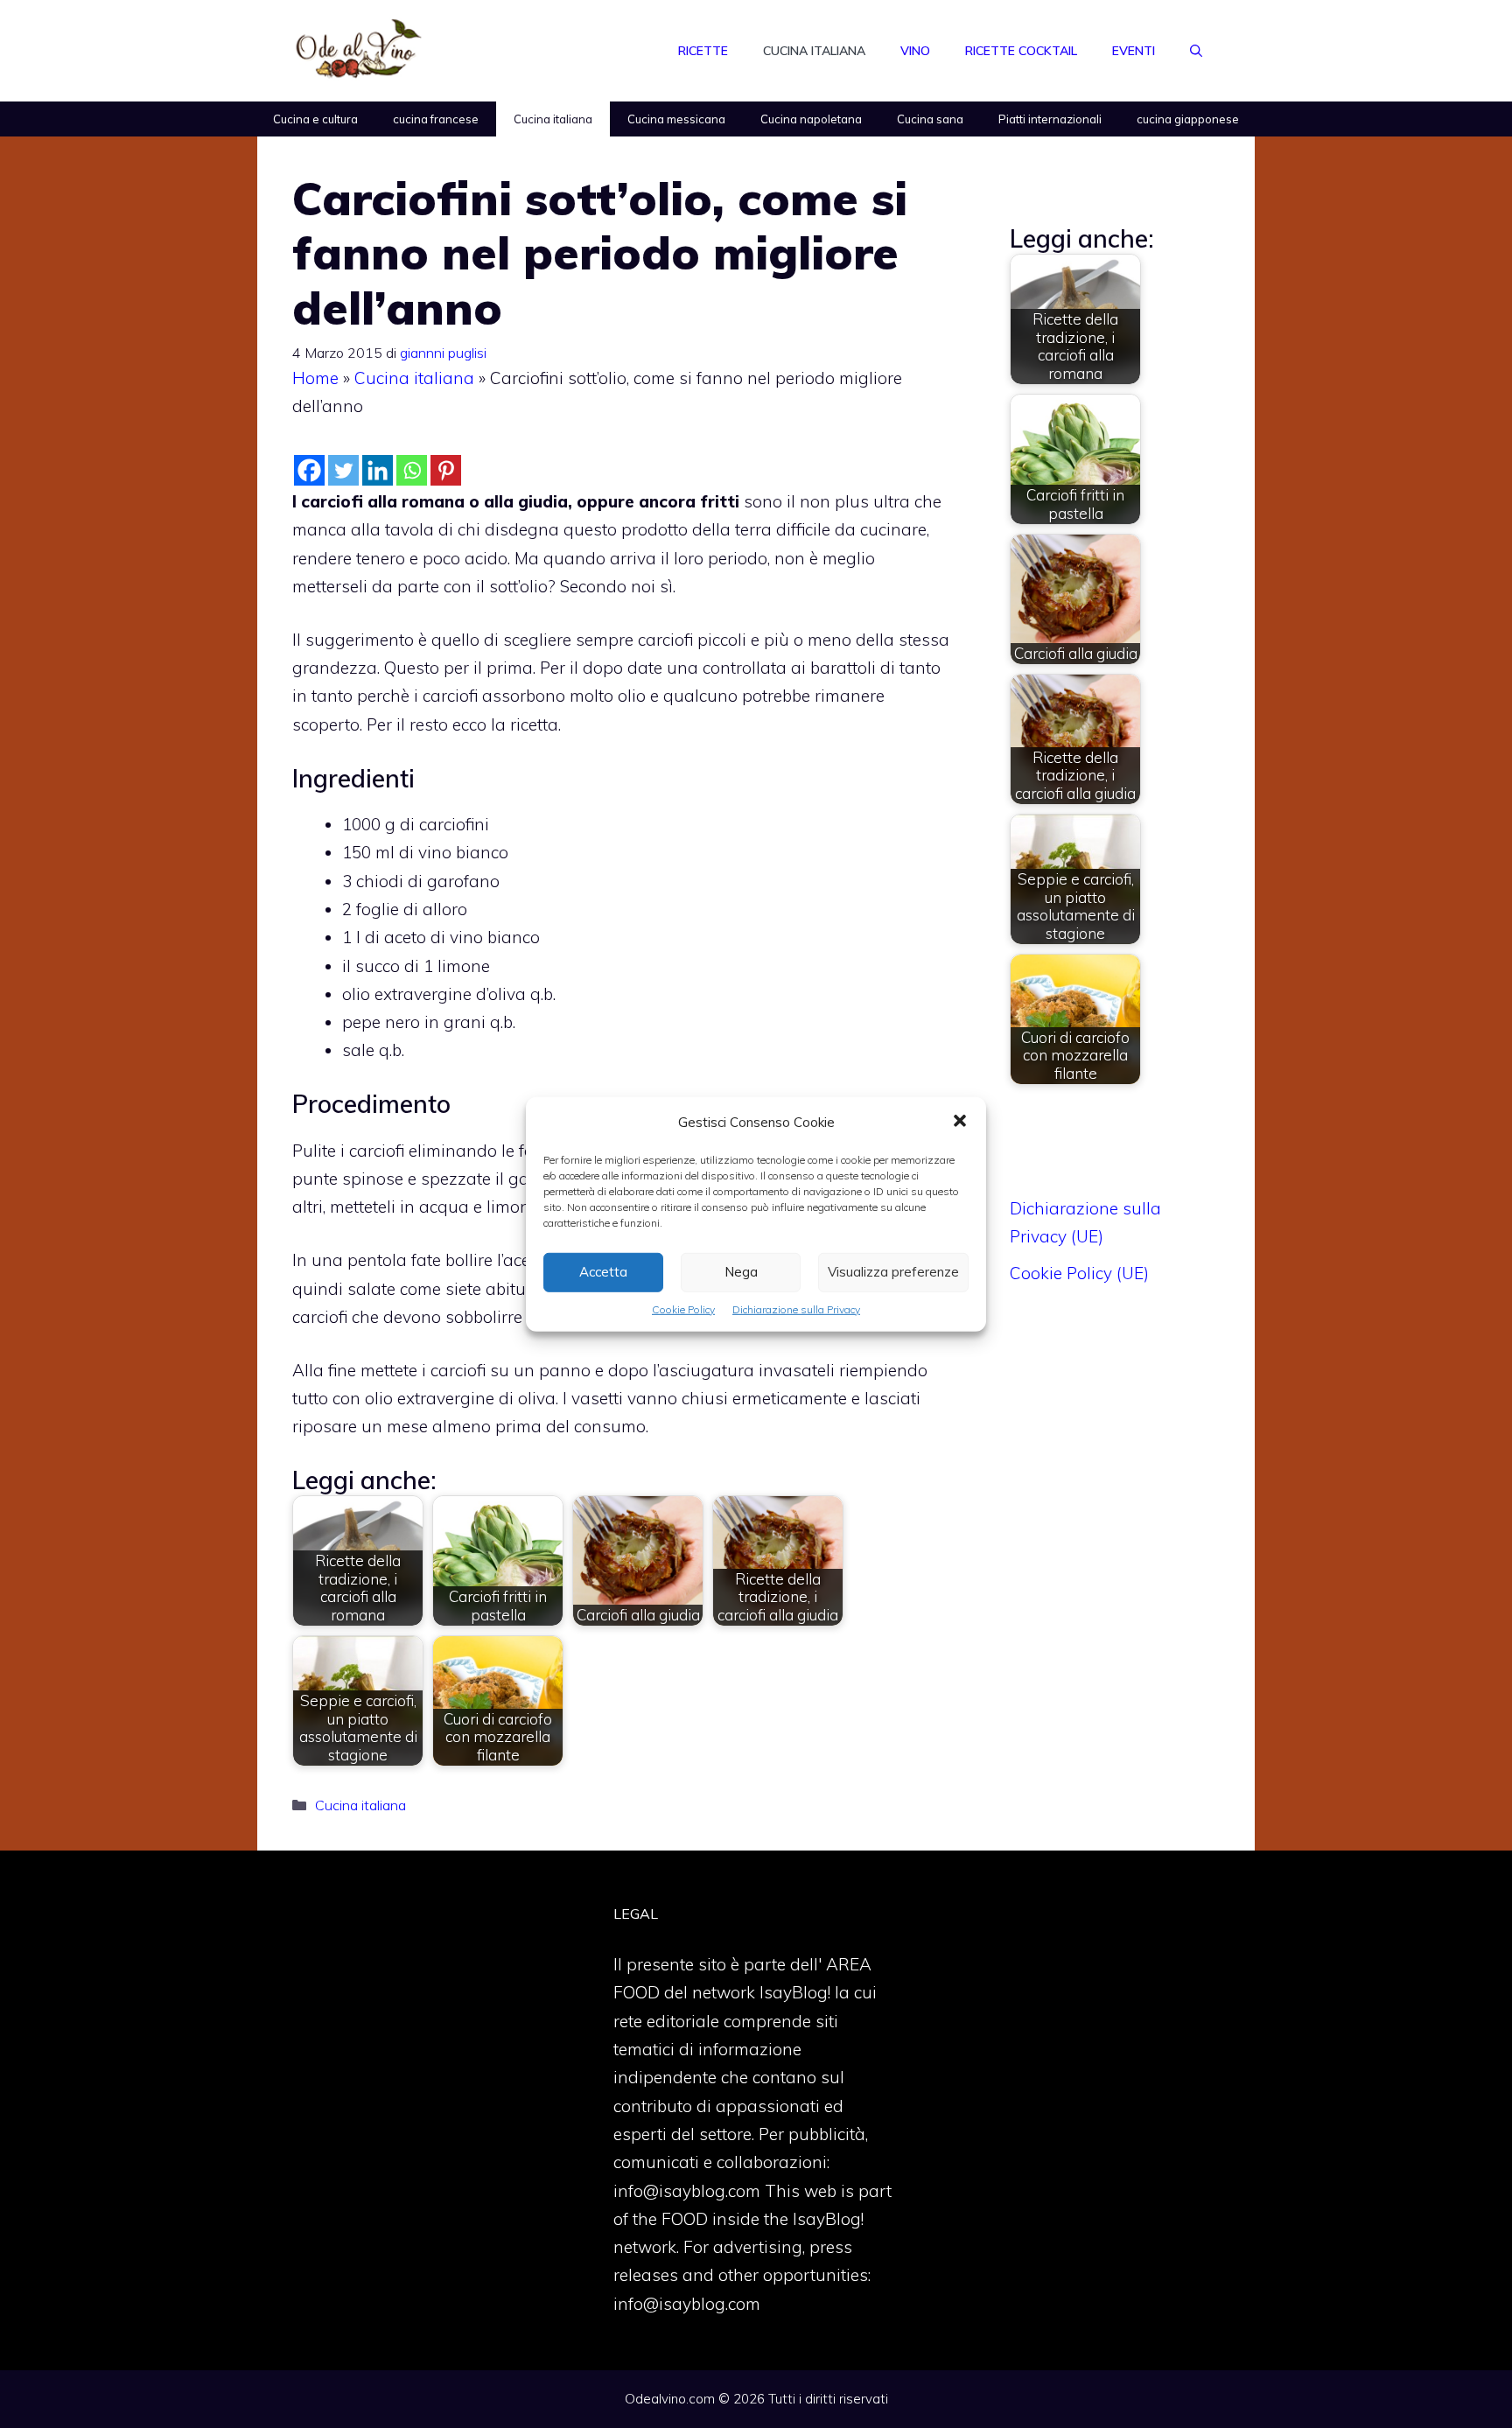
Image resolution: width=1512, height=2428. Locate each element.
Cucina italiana (814, 51)
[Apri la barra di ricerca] (1196, 51)
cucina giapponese (1188, 119)
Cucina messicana (676, 119)
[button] (960, 1122)
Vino (915, 51)
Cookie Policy (683, 1308)
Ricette (703, 51)
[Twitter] (343, 470)
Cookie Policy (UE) (1079, 1273)
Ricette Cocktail (1021, 51)
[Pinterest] (446, 470)
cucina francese (436, 119)
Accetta (603, 1272)
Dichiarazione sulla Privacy (796, 1308)
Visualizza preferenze (893, 1272)
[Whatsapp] (412, 470)
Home (315, 378)
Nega (741, 1272)
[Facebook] (309, 470)
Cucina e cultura (315, 119)
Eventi (1134, 51)
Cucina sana (930, 119)
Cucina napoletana (811, 119)
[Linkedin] (378, 470)
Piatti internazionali (1050, 119)
